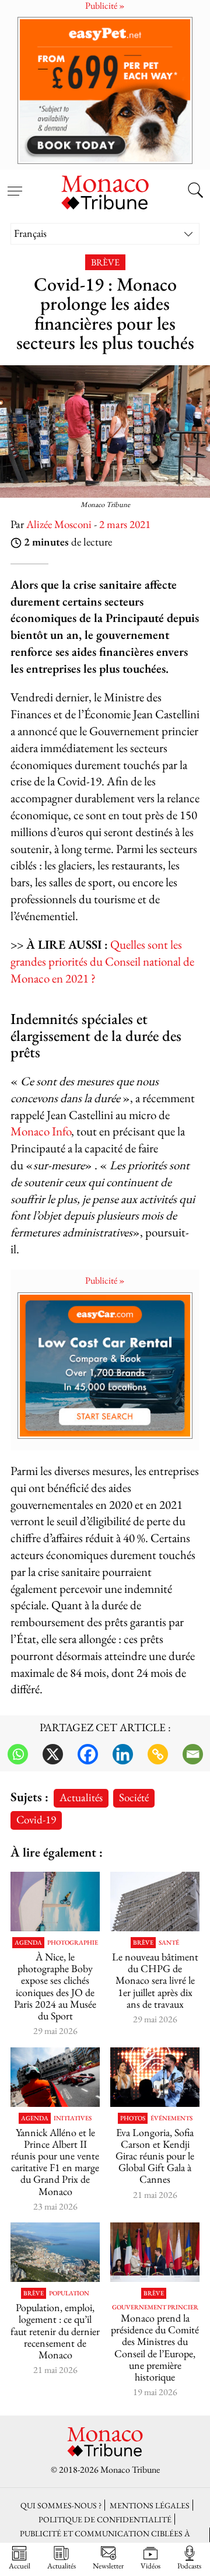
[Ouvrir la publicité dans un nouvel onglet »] (105, 90)
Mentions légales (150, 2505)
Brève (105, 262)
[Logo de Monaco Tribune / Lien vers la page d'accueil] (105, 191)
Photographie (73, 1943)
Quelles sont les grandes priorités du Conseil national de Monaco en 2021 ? (102, 961)
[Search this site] (195, 191)
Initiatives (73, 2118)
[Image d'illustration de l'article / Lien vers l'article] (55, 2077)
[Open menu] (15, 184)
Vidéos (150, 2565)
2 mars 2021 (125, 524)
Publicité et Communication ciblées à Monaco (105, 2539)
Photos (133, 2118)
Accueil (20, 2565)
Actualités (81, 1797)
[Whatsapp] (18, 1754)
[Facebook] (88, 1754)
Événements (171, 2118)
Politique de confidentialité (105, 2519)
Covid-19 (36, 1820)
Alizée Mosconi (59, 524)
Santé (169, 1943)
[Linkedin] (123, 1754)
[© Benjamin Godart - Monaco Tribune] (155, 1902)
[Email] (193, 1754)
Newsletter (108, 2565)
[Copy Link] (158, 1754)
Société (134, 1797)
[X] (53, 1754)
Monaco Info (41, 1131)
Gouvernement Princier (155, 2307)
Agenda (28, 1943)
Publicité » (105, 1280)
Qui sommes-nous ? (61, 2505)
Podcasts (189, 2565)
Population (69, 2293)
